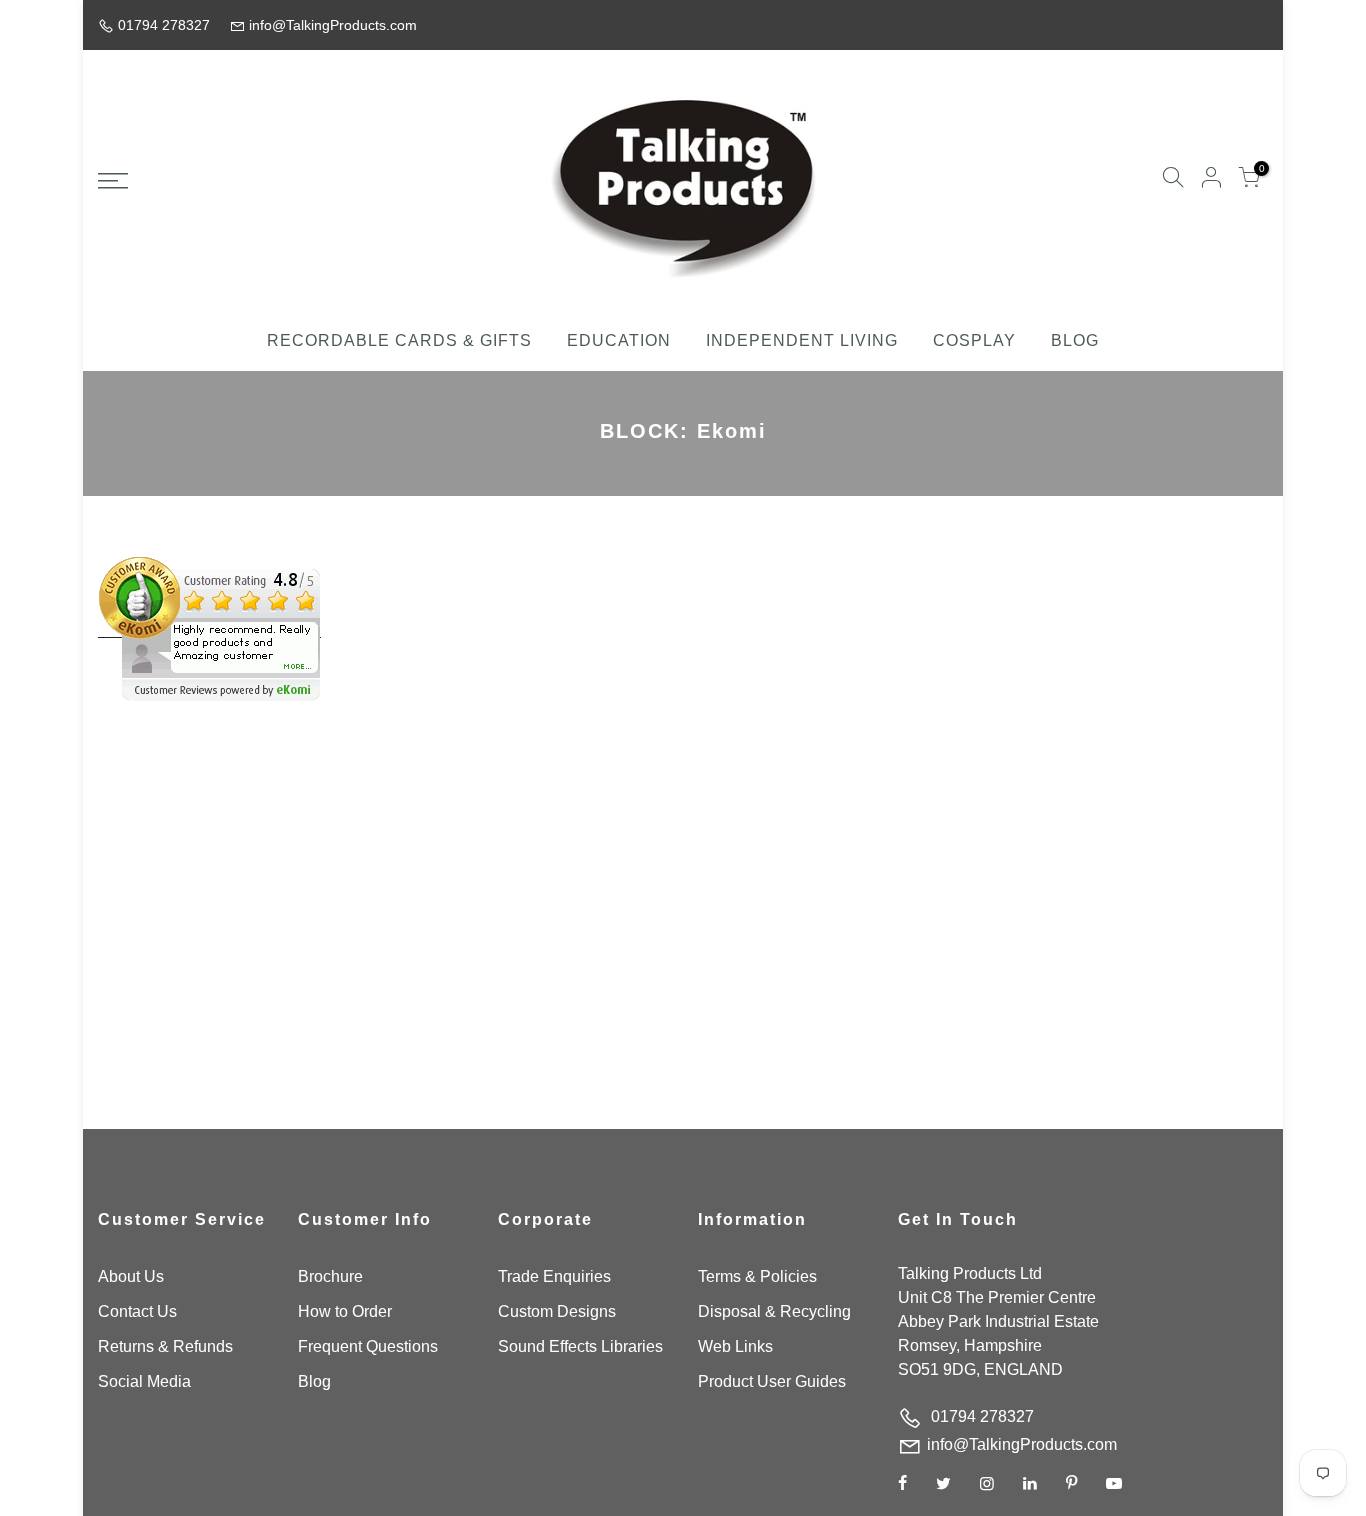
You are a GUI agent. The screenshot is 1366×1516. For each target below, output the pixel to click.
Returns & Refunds (165, 1346)
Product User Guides (772, 1381)
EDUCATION (619, 340)
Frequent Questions (368, 1346)
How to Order (345, 1311)
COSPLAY (974, 340)
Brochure (330, 1276)
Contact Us (137, 1311)
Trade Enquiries (554, 1276)
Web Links (735, 1346)
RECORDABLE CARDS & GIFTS (399, 340)
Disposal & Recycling (774, 1311)
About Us (131, 1276)
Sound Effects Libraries (580, 1346)
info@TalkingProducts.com (1022, 1444)
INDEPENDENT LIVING (802, 340)
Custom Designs (557, 1311)
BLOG (1075, 340)
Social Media (144, 1381)
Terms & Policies (757, 1276)
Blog (314, 1381)
